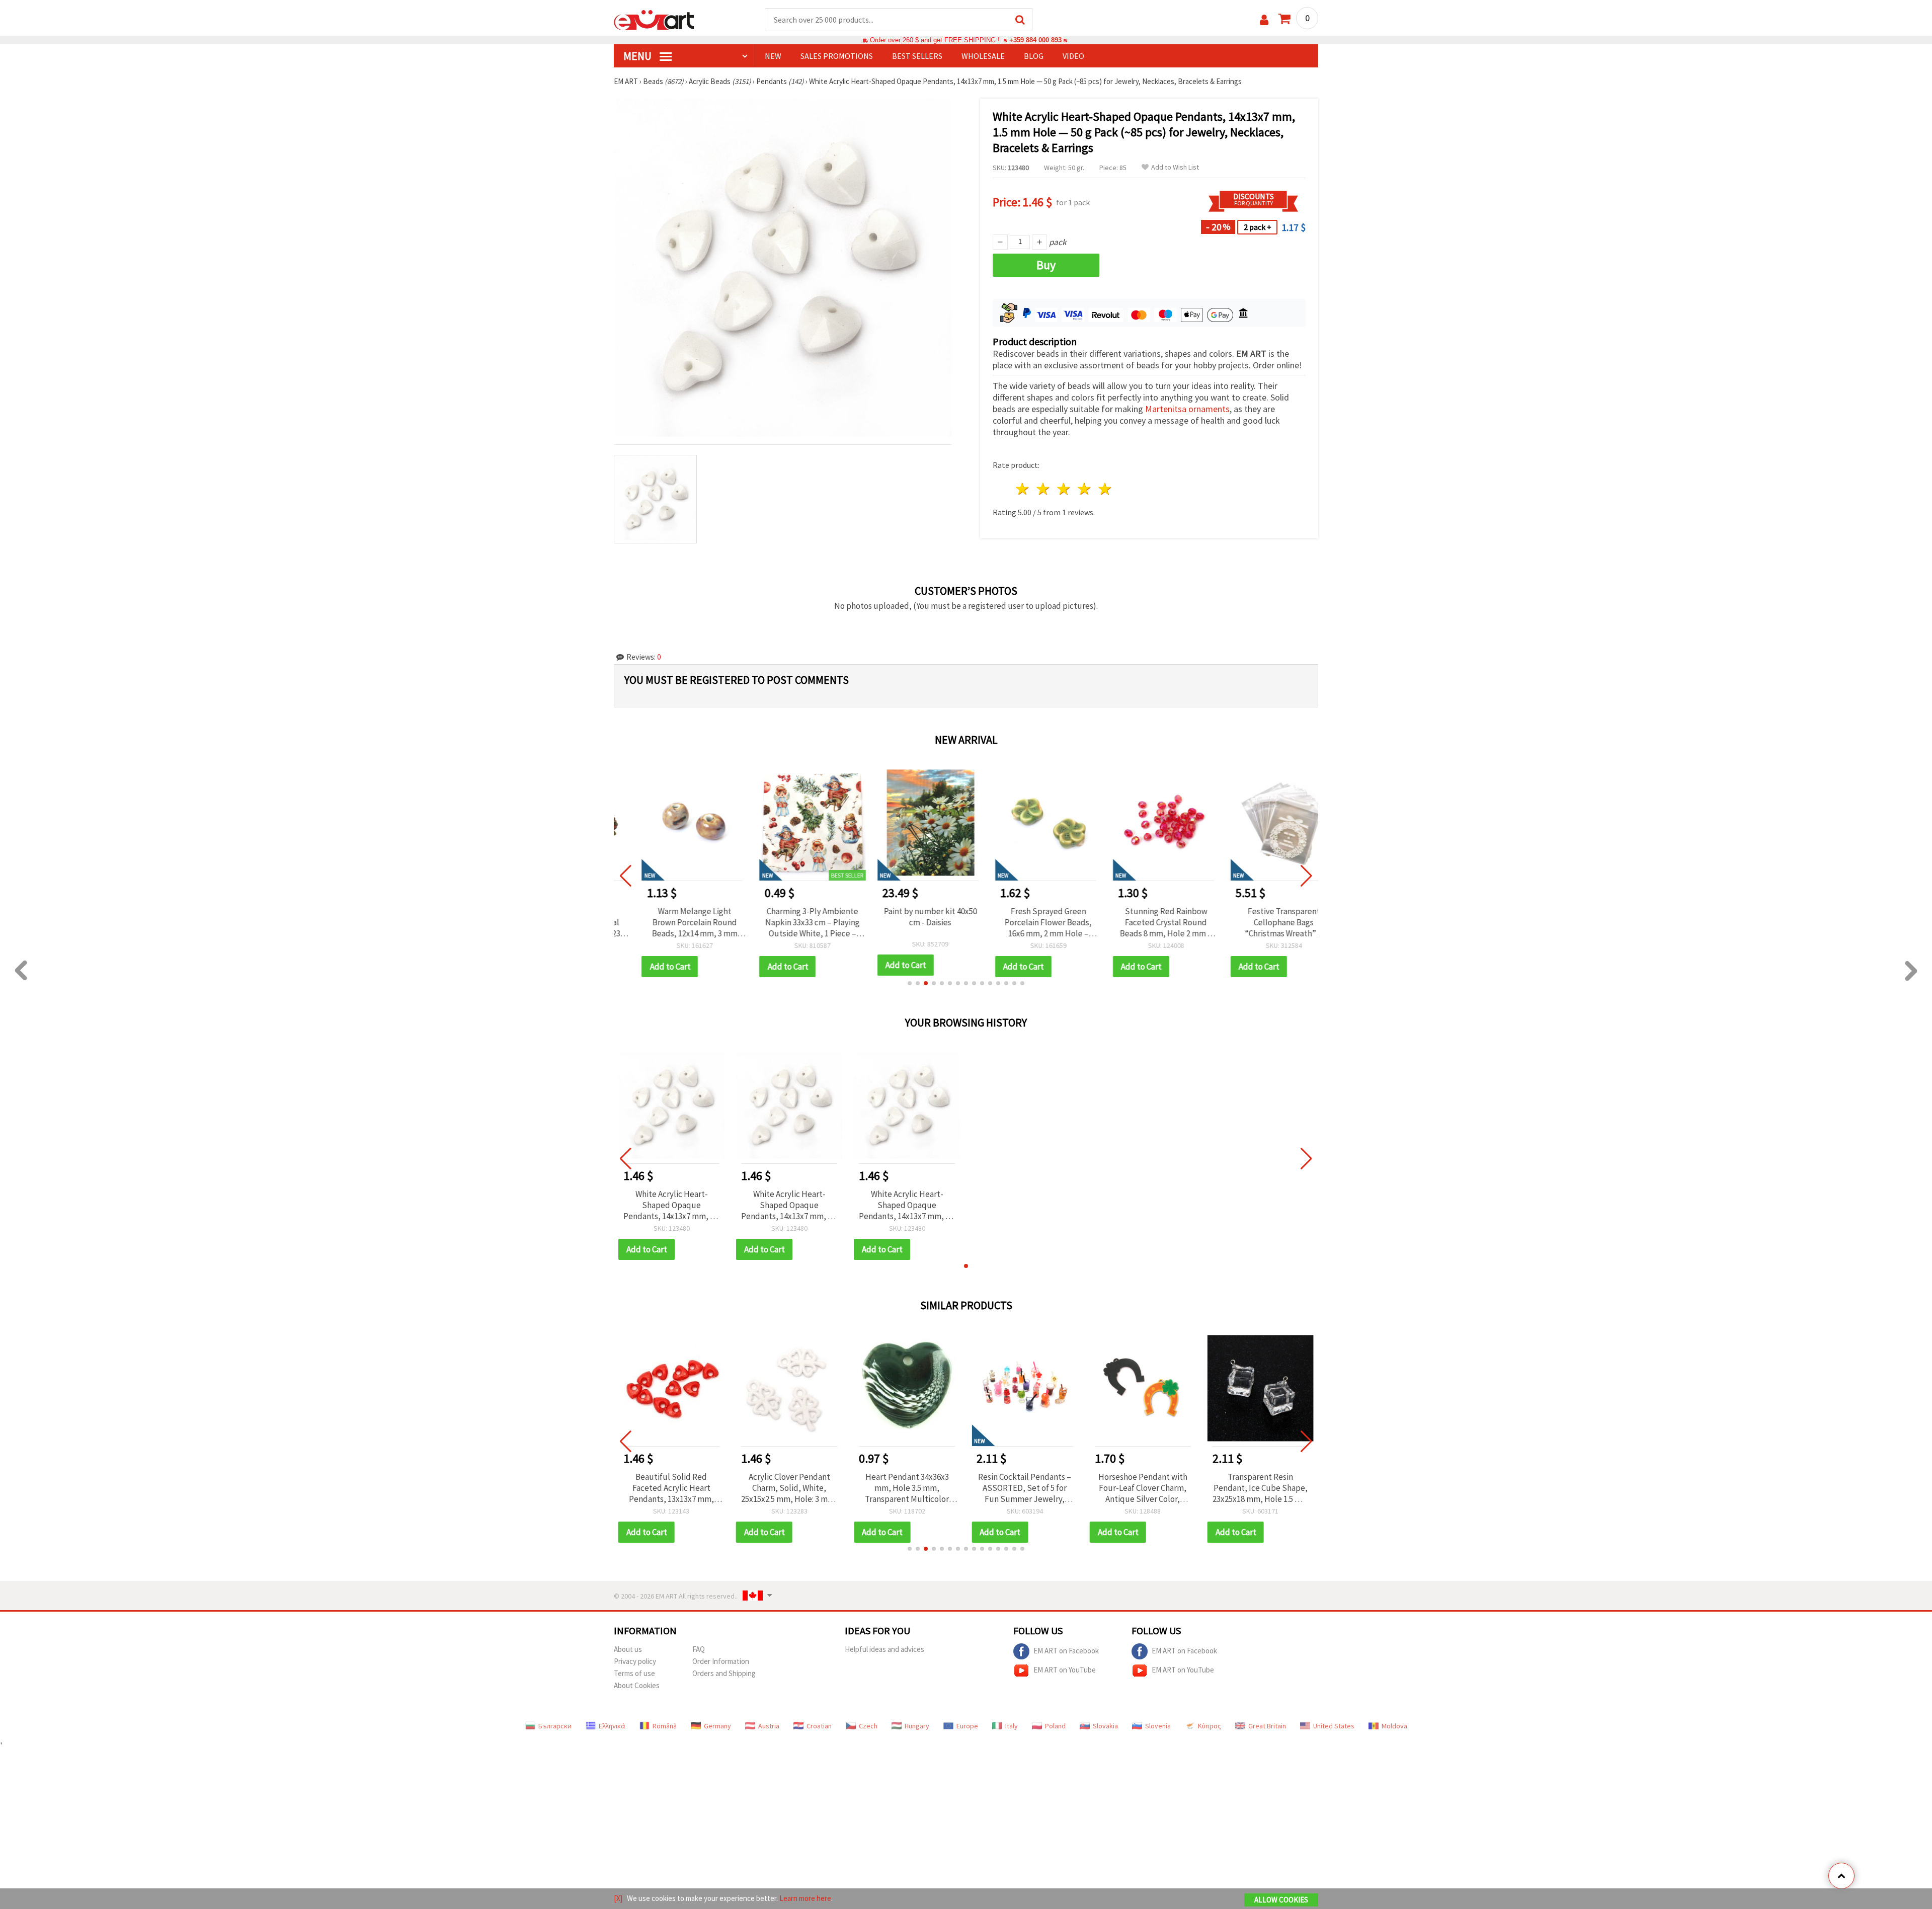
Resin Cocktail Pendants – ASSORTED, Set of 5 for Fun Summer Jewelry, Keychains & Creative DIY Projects (1025, 1488)
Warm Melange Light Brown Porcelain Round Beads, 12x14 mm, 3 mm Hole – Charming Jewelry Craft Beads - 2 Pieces (671, 922)
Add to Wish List (1175, 167)
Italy (1012, 1726)
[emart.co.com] (654, 19)
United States (1334, 1726)
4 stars (1084, 489)
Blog (1034, 56)
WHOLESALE (983, 56)
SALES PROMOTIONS (837, 56)
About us (628, 1649)
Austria (769, 1726)
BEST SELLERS (917, 56)
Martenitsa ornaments (1187, 409)
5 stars (1105, 489)
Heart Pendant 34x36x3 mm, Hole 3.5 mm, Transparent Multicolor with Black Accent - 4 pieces (907, 1488)
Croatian (819, 1726)
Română (665, 1726)
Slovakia (1105, 1726)
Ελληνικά (612, 1726)
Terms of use (634, 1673)
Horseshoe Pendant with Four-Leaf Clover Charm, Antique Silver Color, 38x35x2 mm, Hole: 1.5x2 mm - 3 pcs (1143, 1488)
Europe (967, 1726)
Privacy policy (635, 1661)
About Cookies (637, 1685)
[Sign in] (1264, 20)
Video (1073, 56)
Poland (1055, 1726)
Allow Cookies (1281, 1900)
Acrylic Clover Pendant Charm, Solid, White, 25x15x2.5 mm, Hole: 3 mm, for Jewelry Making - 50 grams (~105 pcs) (789, 1488)
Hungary (917, 1726)
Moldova (1394, 1726)
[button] (910, 983)
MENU (638, 56)
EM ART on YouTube (1065, 1669)
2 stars (1044, 489)
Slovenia (1158, 1726)
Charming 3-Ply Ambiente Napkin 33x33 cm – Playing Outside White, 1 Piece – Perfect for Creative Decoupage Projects (789, 922)
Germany (717, 1726)
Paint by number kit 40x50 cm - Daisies (907, 917)
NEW (773, 56)
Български (555, 1726)
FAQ (699, 1649)
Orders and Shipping (724, 1673)
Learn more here (805, 1898)
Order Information (721, 1661)
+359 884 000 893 (1035, 40)
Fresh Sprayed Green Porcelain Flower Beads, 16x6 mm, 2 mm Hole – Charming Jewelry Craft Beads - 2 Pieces (1025, 922)
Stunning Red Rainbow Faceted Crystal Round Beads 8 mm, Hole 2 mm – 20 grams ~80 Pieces (1143, 922)
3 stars (1064, 489)
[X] (618, 1898)
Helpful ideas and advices (884, 1649)
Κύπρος (1210, 1726)
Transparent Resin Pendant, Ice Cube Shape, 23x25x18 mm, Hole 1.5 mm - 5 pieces (1261, 1488)
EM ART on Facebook (1066, 1650)
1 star (1023, 489)
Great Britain (1267, 1726)
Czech (868, 1726)
